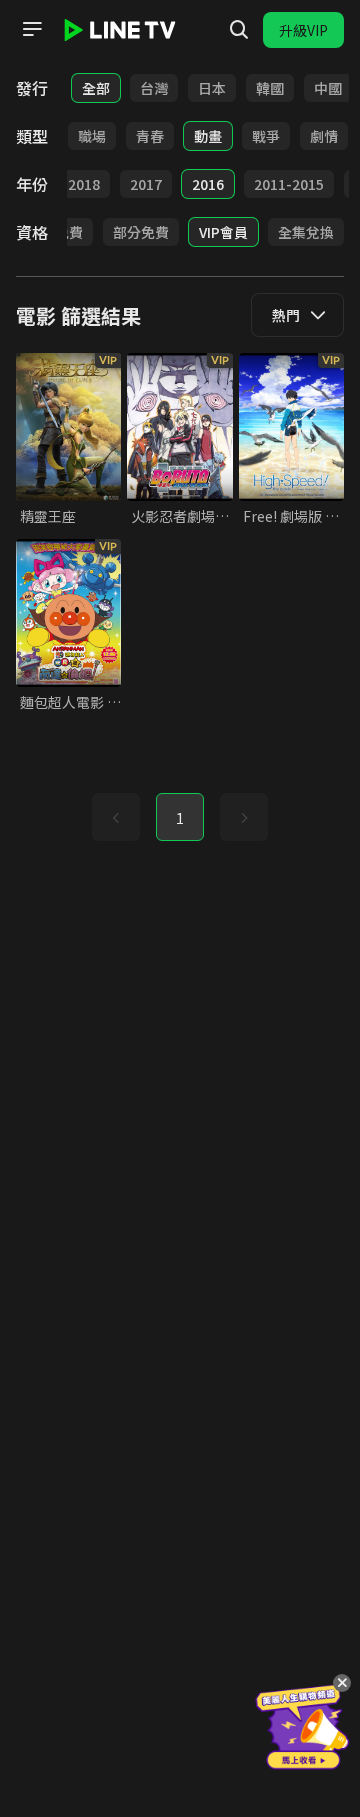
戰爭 (266, 136)
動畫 (208, 136)
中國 (328, 88)
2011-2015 (289, 184)
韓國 (270, 88)
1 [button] (180, 818)
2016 (208, 184)
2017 (146, 184)
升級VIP (303, 30)
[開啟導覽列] (32, 29)
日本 (212, 88)
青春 (150, 136)
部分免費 (141, 232)
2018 (84, 184)
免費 (69, 232)
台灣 (154, 88)
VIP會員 (223, 232)
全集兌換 (306, 232)
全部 (96, 88)
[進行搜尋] (239, 30)
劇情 (324, 136)
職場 (92, 136)
